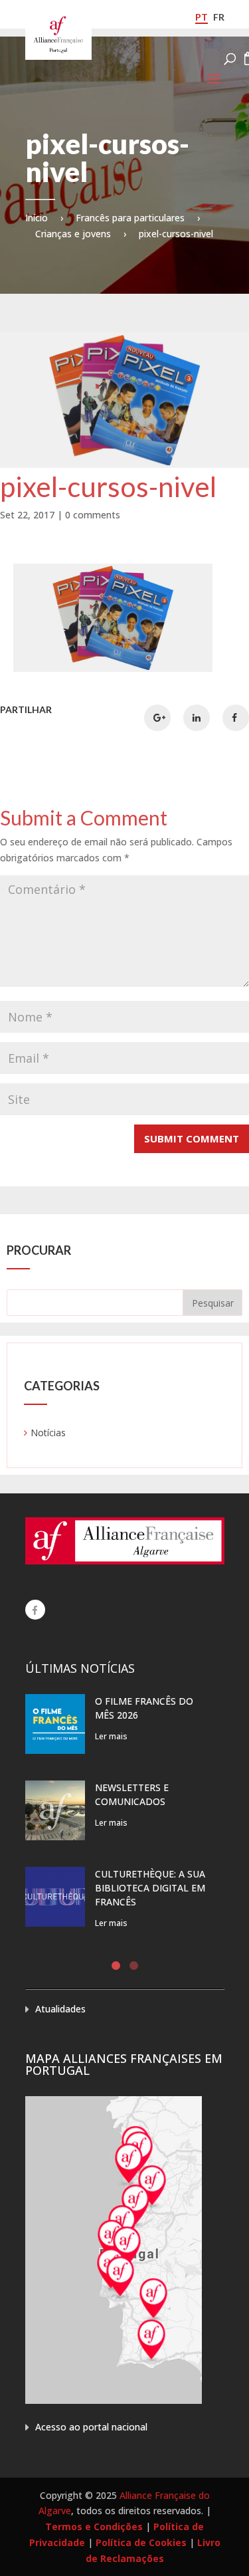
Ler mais (111, 1736)
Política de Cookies (141, 2542)
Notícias (48, 1433)
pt (202, 17)
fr (219, 17)
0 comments (93, 515)
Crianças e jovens (73, 234)
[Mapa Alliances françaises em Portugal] (114, 2400)
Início (37, 218)
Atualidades (60, 2009)
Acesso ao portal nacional (91, 2427)
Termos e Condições (94, 2526)
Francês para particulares (130, 218)
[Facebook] (35, 1610)
